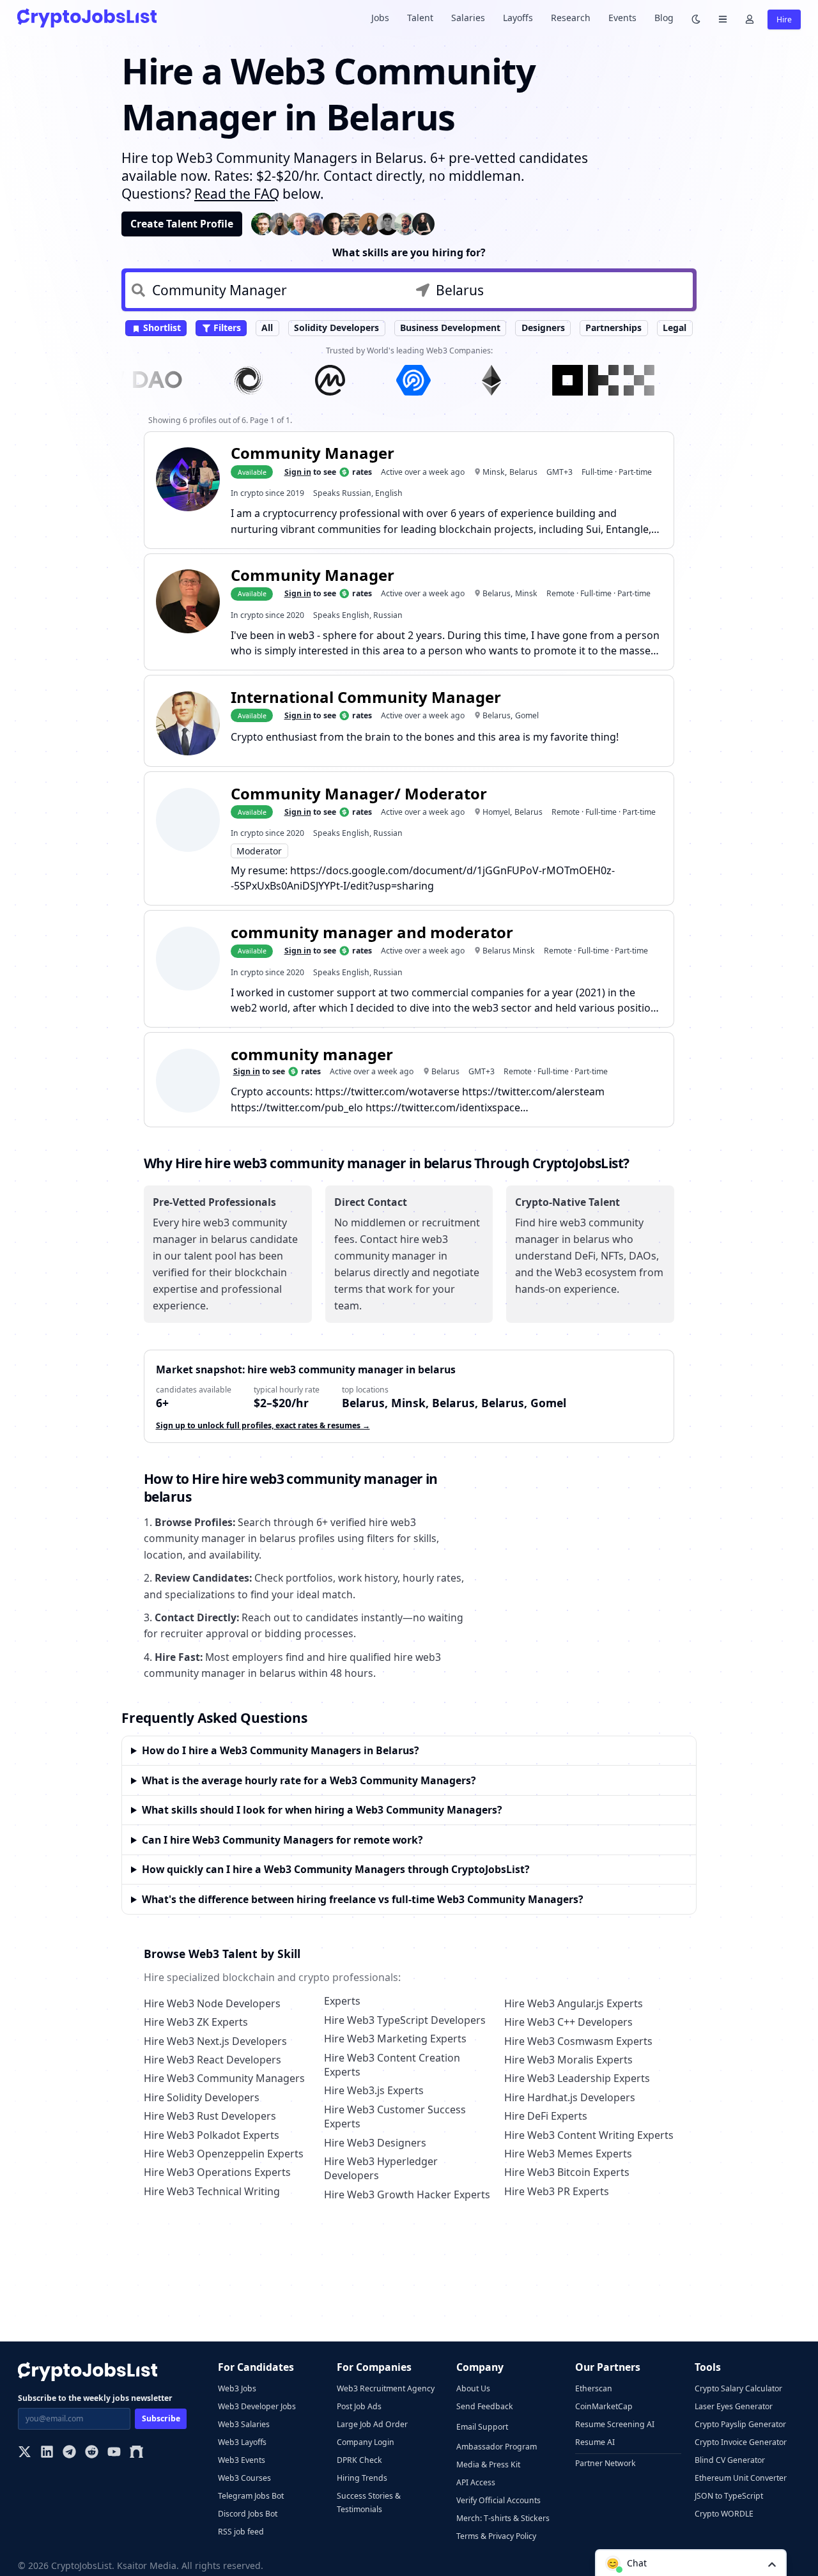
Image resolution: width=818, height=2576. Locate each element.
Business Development (450, 328)
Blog (664, 18)
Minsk (494, 472)
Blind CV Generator (730, 2460)
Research (571, 18)
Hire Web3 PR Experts (557, 2191)
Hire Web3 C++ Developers (568, 2022)
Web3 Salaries (244, 2424)
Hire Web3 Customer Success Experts (395, 2117)
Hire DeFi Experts (546, 2116)
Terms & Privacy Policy (496, 2536)
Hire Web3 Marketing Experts (395, 2039)
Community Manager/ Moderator (359, 793)
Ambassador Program (497, 2447)
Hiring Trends (362, 2478)
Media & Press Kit (488, 2464)
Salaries (468, 18)
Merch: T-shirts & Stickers (503, 2518)
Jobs (380, 18)
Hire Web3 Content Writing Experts (589, 2135)
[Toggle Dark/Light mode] (696, 18)
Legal (675, 328)
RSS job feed (241, 2532)
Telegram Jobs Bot (251, 2496)
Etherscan (594, 2388)
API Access (476, 2482)
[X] (25, 2453)
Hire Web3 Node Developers (212, 2003)
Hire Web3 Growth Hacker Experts (407, 2194)
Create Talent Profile (182, 224)
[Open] (772, 2564)
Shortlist (161, 328)
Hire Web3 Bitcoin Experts (567, 2172)
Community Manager (313, 453)
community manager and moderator (372, 932)
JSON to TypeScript (729, 2496)
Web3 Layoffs (242, 2442)
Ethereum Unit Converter (741, 2478)
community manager (312, 1054)
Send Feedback (485, 2406)
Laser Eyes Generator (734, 2406)
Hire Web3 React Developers (212, 2060)
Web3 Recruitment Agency (386, 2388)
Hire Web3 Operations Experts (217, 2172)
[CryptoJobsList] (87, 18)
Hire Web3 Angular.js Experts (574, 2003)
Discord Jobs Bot (248, 2514)
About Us (473, 2388)
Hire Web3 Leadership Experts (577, 2078)
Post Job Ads (359, 2406)
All (267, 328)
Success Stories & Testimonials (369, 2503)
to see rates (328, 472)
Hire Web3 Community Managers (224, 2078)
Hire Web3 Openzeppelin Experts (224, 2154)
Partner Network (606, 2463)
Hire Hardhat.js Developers (570, 2097)
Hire (784, 19)
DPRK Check (359, 2460)
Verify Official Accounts (498, 2500)
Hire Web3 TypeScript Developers (405, 2020)
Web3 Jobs (237, 2388)
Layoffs (518, 18)
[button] (691, 2563)
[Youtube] (114, 2453)
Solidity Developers (336, 328)
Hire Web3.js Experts (374, 2090)
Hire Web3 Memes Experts (568, 2154)
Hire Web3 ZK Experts (196, 2022)
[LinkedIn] (47, 2453)
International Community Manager (366, 697)
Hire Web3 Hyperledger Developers (381, 2168)
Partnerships (613, 328)
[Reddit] (92, 2453)
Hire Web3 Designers (375, 2143)
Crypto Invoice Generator (741, 2442)
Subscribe (161, 2418)
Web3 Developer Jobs (257, 2406)
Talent (420, 18)
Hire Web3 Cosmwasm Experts (578, 2041)
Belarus (523, 472)
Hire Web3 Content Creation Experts (392, 2065)
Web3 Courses (244, 2478)
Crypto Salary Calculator (738, 2388)
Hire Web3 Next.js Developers (215, 2041)
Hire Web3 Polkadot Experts (212, 2135)
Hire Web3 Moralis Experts (568, 2060)
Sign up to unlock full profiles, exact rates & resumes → (263, 1425)
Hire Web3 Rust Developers (210, 2116)
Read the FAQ (237, 194)
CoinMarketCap (604, 2406)
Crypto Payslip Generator (740, 2424)
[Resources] (723, 18)
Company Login (366, 2442)
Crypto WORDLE (724, 2514)
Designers (543, 328)
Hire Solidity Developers (202, 2097)
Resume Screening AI (615, 2424)
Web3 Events (242, 2460)
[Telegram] (69, 2453)
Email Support (482, 2427)
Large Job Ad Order (372, 2424)
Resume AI (595, 2442)
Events (622, 18)
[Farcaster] (136, 2453)
